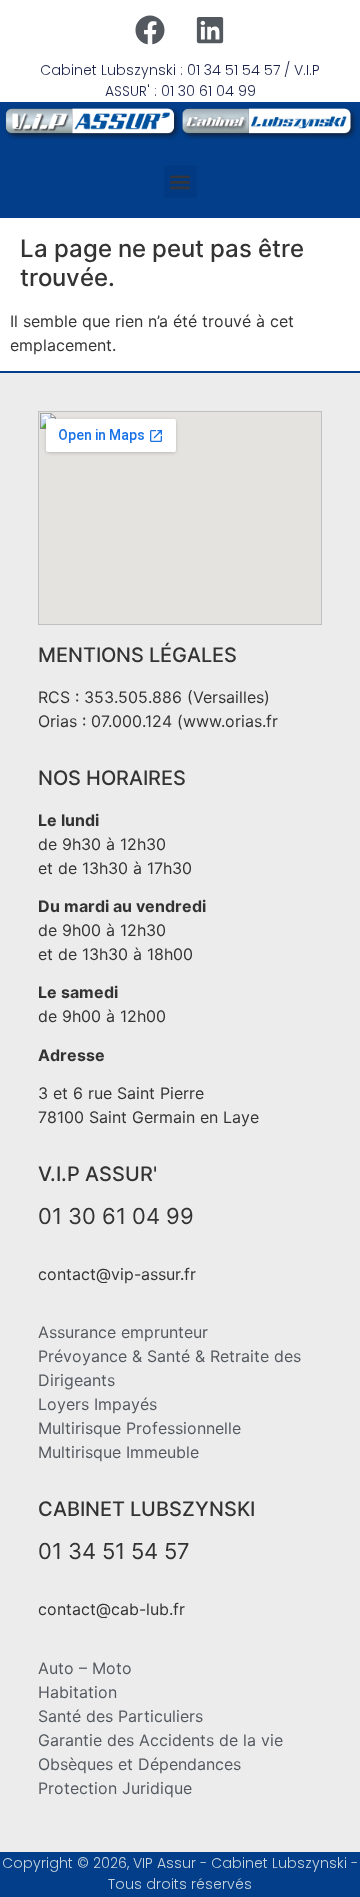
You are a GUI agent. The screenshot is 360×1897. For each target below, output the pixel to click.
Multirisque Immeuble (118, 1452)
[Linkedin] (210, 30)
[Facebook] (150, 30)
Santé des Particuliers (120, 1716)
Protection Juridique (115, 1788)
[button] (180, 181)
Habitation (77, 1692)
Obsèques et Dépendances (139, 1764)
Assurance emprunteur (123, 1332)
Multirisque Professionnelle (139, 1428)
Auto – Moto (85, 1668)
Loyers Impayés (97, 1404)
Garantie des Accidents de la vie (160, 1740)
